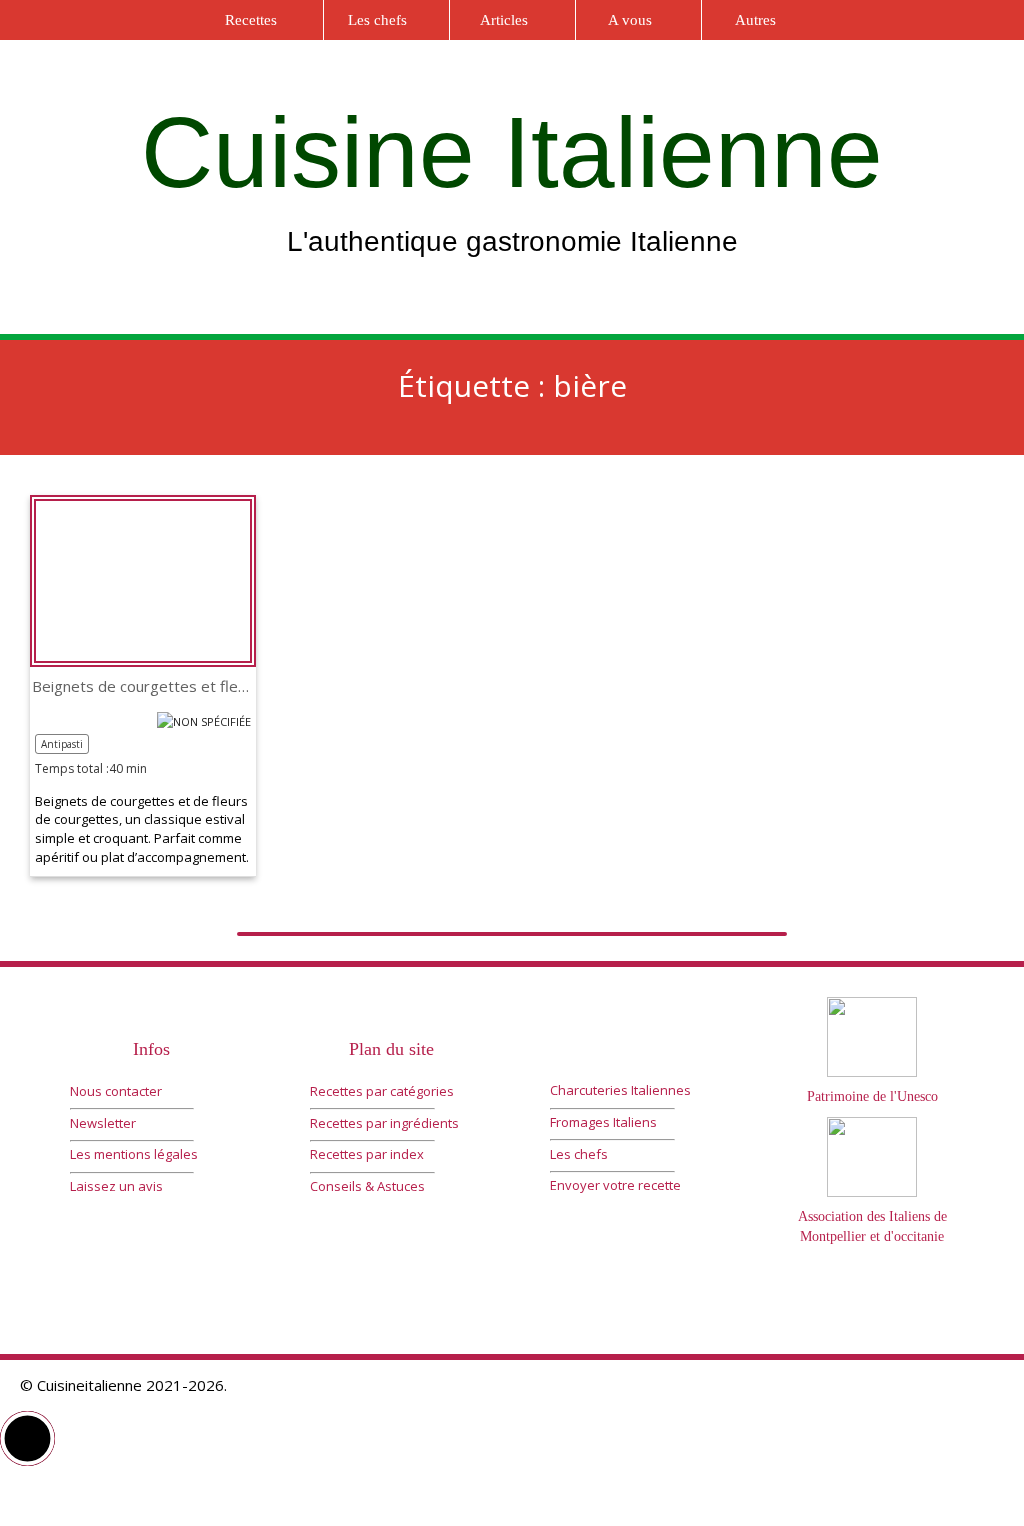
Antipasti (62, 744)
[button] (27, 1438)
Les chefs (377, 20)
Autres (755, 20)
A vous (630, 20)
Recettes (251, 20)
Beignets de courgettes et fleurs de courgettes (143, 686)
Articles (504, 20)
